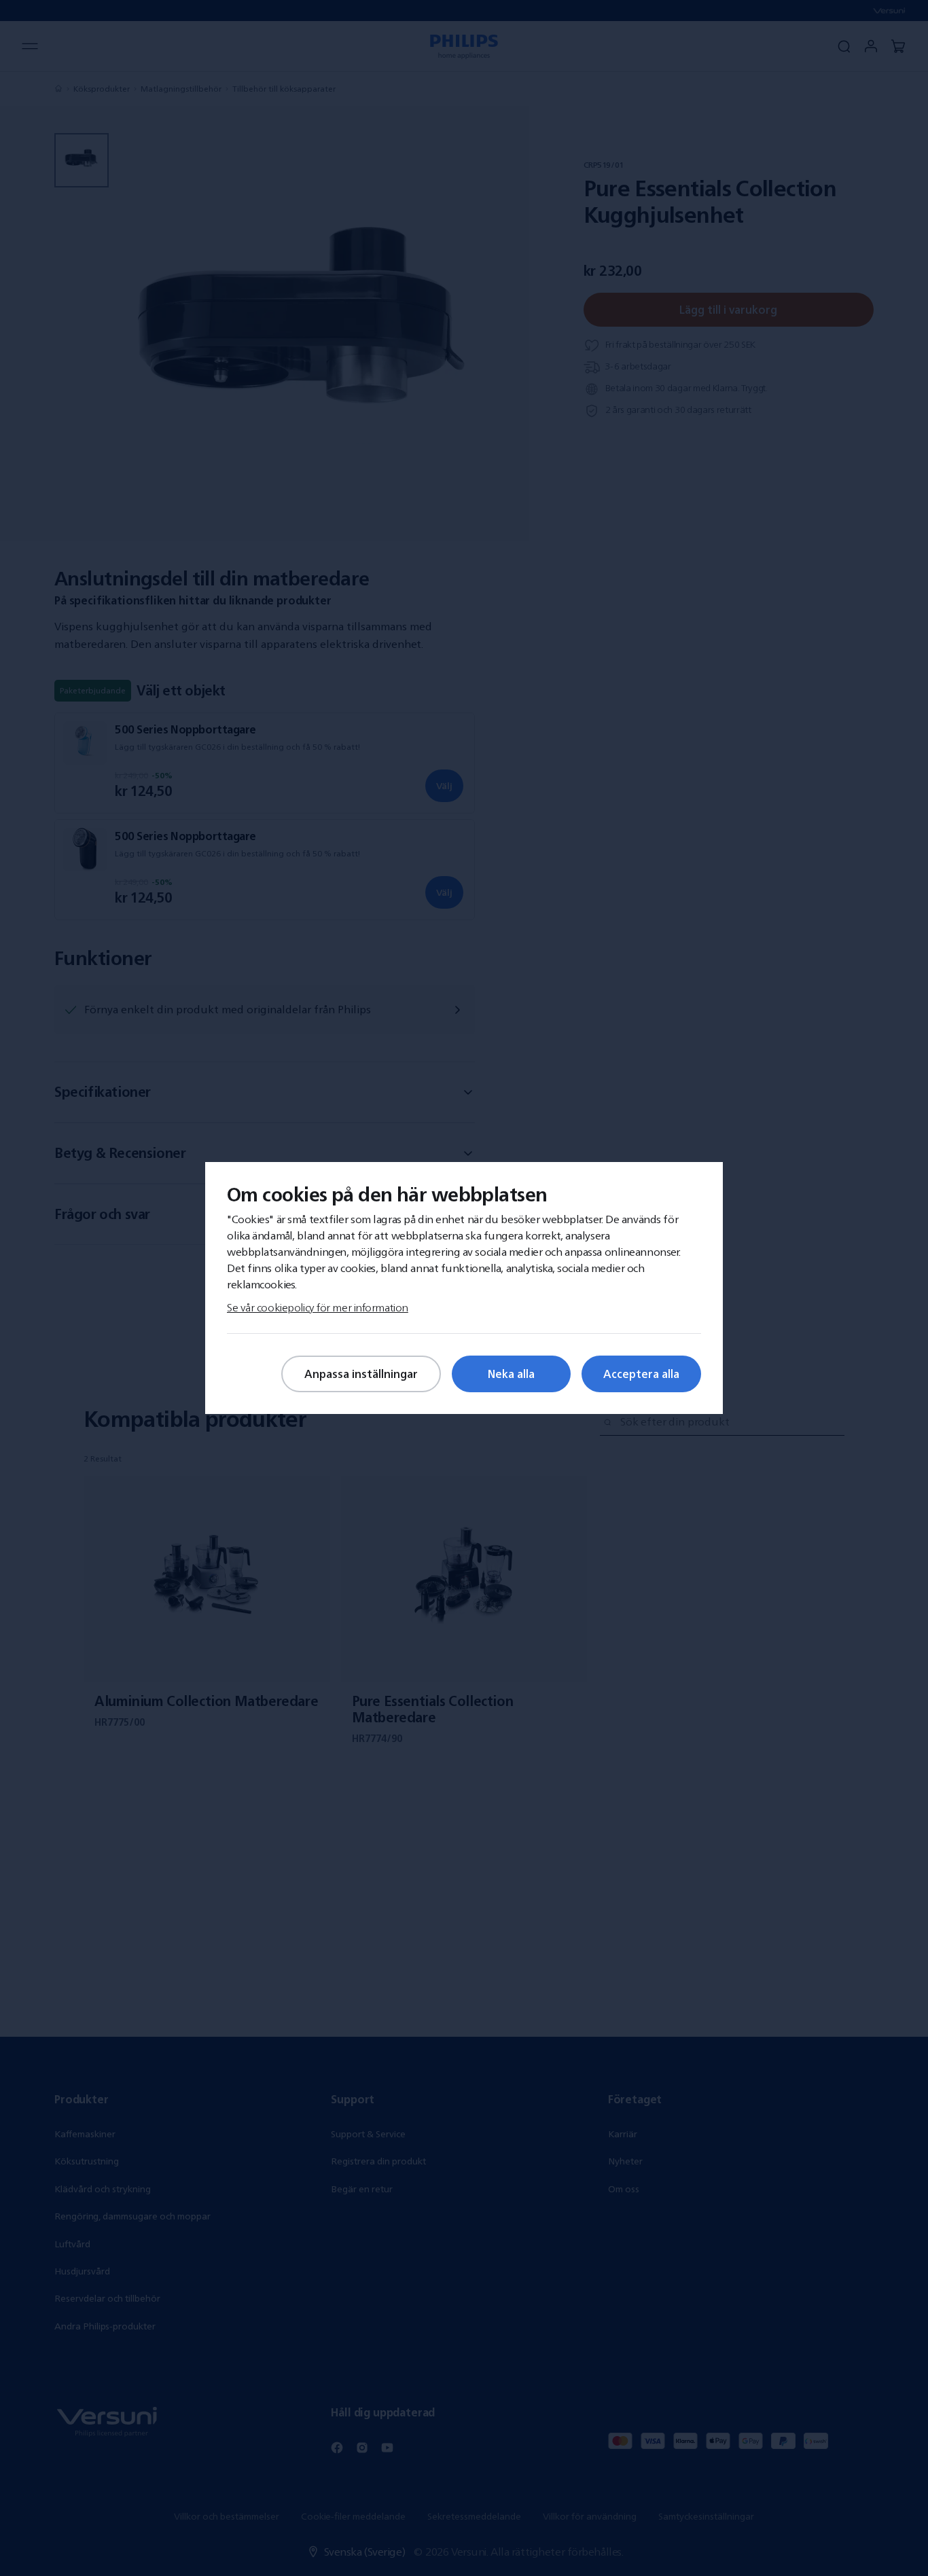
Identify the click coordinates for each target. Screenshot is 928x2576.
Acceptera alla (641, 1374)
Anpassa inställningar (361, 1374)
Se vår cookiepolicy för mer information (318, 1307)
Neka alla (511, 1374)
